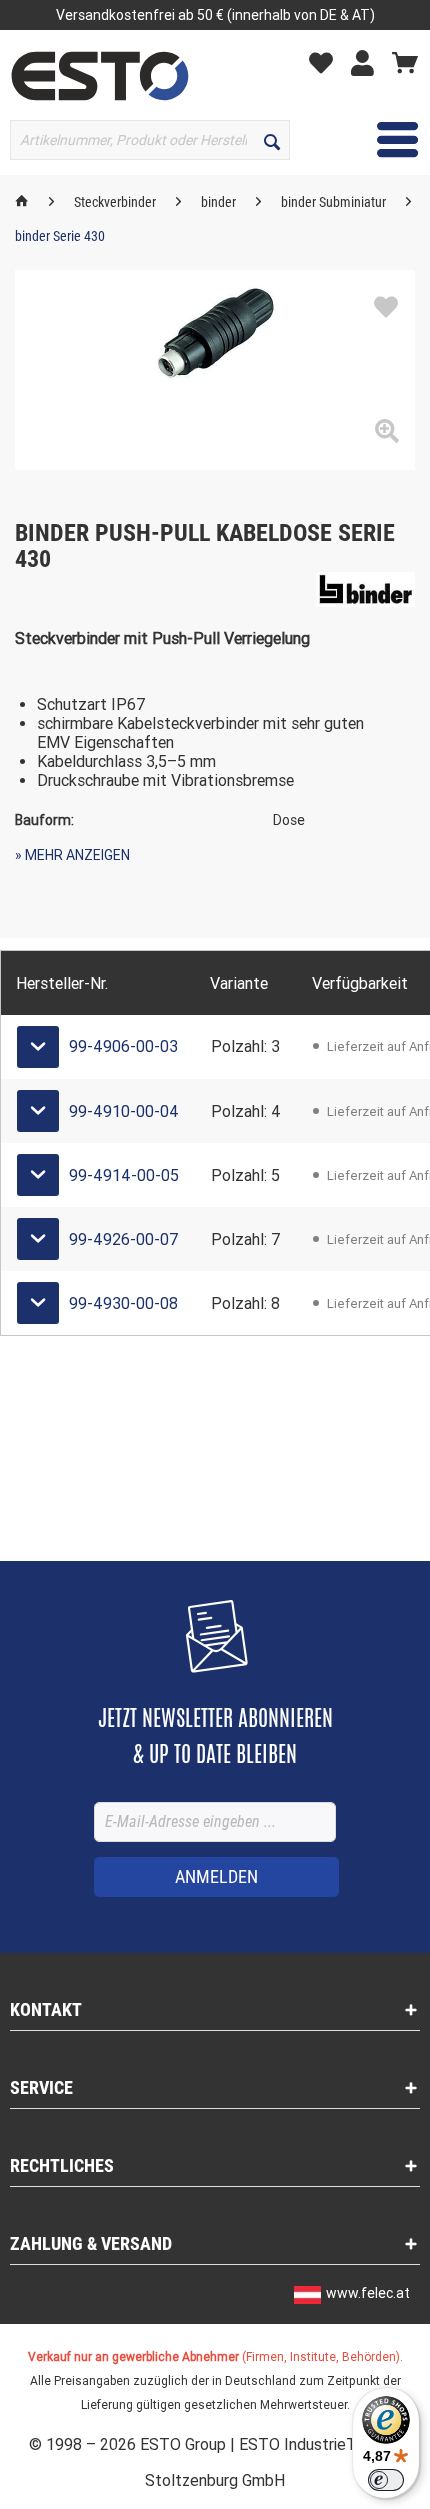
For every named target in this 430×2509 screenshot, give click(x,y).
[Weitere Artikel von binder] (365, 589)
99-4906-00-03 (123, 1046)
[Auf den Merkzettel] (386, 308)
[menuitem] (326, 61)
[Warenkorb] (405, 62)
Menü (382, 139)
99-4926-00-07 (124, 1239)
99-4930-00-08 (123, 1303)
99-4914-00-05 (124, 1175)
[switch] (386, 2480)
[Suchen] (272, 140)
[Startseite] (22, 202)
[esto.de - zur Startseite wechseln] (100, 76)
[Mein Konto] (367, 62)
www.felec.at (368, 2293)
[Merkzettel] (326, 62)
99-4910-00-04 (124, 1111)
